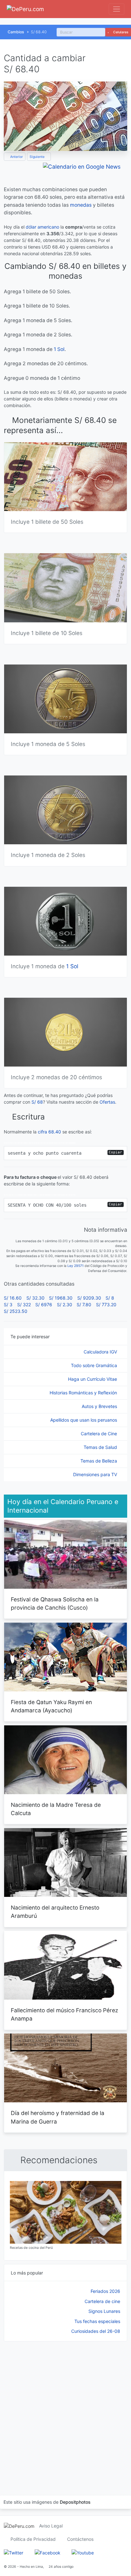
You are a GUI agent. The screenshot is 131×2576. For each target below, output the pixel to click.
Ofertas (107, 1102)
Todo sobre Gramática (95, 1365)
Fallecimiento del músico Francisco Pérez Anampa (64, 2014)
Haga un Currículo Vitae (93, 1379)
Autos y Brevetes (100, 1406)
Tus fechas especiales (97, 2321)
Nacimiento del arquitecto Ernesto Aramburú (55, 1912)
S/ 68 (37, 1102)
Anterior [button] (16, 157)
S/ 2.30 (65, 1304)
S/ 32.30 (35, 1298)
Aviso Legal (51, 2526)
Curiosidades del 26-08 (96, 2331)
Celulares (120, 32)
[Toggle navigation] (117, 9)
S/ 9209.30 (89, 1298)
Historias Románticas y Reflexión (84, 1393)
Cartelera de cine (102, 2301)
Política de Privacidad (33, 2539)
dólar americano (42, 227)
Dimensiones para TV (96, 1474)
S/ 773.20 (106, 1304)
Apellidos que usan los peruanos (84, 1420)
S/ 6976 (44, 1304)
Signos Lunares (104, 2311)
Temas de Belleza (99, 1461)
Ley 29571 (76, 1266)
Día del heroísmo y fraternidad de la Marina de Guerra (58, 2117)
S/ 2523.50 (16, 1311)
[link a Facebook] (48, 2552)
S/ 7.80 (84, 1304)
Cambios (16, 32)
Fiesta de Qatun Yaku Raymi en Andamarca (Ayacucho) (51, 1706)
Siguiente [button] (38, 157)
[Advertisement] (65, 2410)
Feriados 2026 (105, 2291)
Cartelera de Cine (100, 1434)
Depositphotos (75, 2502)
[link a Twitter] (14, 2552)
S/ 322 (24, 1304)
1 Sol (59, 349)
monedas (81, 205)
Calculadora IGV (101, 1352)
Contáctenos (80, 2539)
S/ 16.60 (13, 1298)
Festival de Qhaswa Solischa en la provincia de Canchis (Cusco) (55, 1603)
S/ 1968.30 (61, 1298)
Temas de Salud (101, 1447)
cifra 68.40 (49, 1132)
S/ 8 (110, 1298)
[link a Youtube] (83, 2552)
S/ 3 (8, 1304)
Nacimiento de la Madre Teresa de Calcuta (56, 1809)
